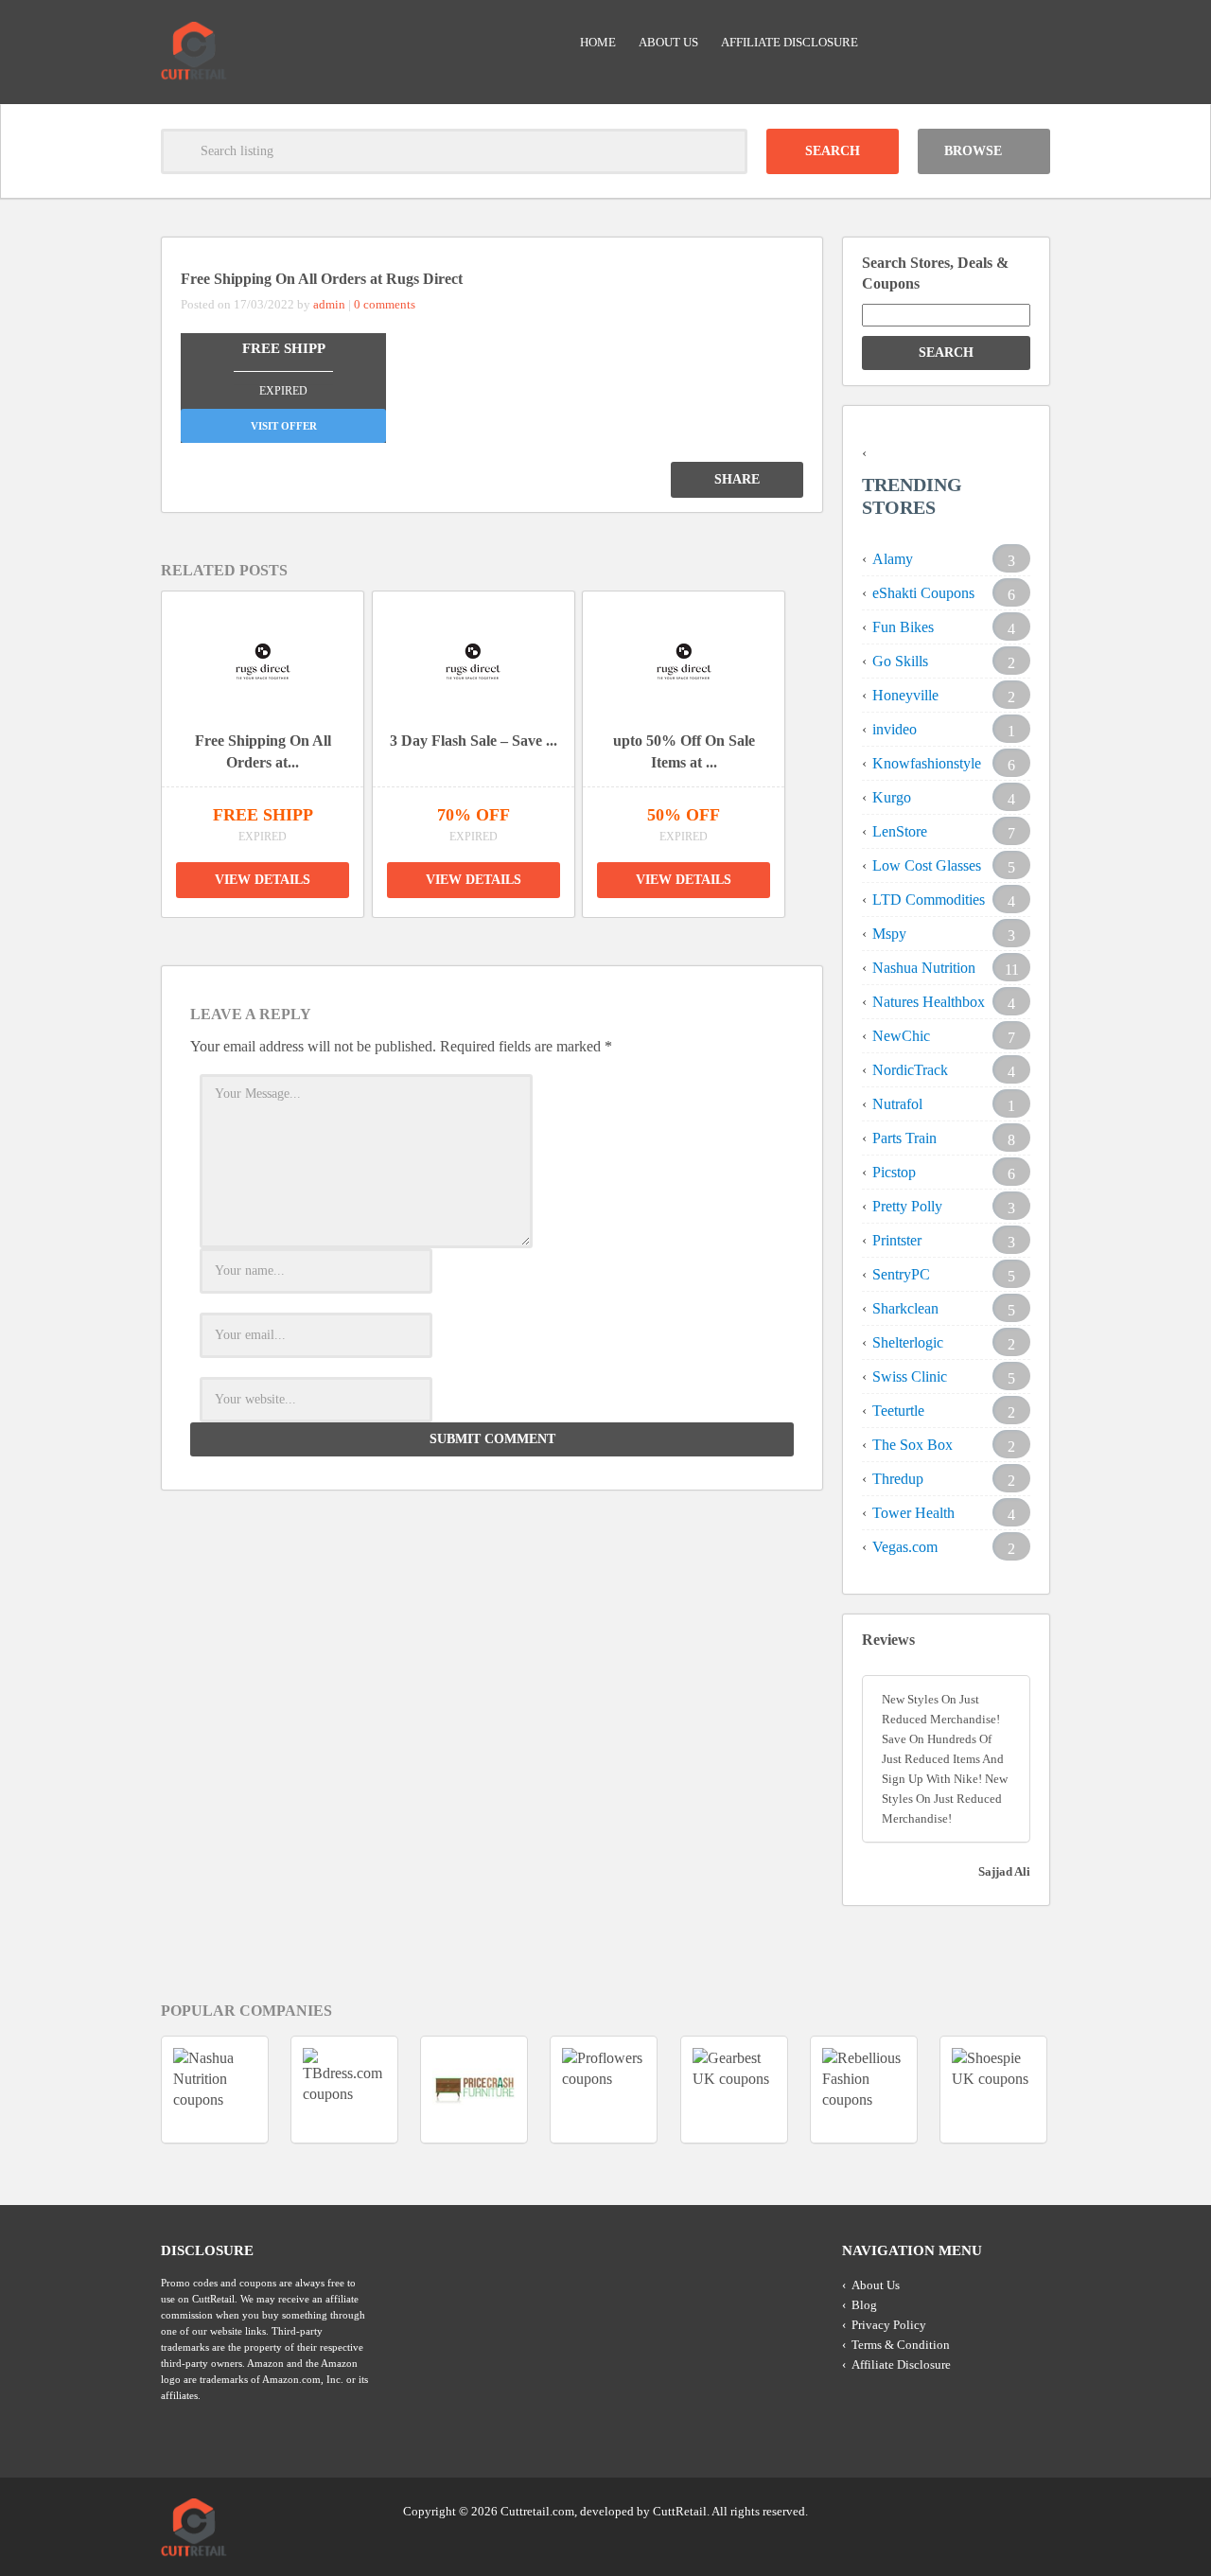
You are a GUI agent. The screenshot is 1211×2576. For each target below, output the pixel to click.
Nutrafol (897, 1104)
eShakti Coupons (923, 593)
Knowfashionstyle (927, 763)
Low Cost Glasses (927, 865)
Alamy (893, 559)
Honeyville (905, 695)
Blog (864, 2305)
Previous (136, 739)
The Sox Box (913, 1445)
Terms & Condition (901, 2345)
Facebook (1034, 2510)
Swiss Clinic (910, 1376)
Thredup (898, 1479)
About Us (668, 42)
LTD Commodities (929, 900)
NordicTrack (910, 1070)
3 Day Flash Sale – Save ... (474, 741)
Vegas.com (905, 1547)
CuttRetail (680, 2511)
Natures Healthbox (929, 1002)
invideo (895, 729)
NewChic (901, 1036)
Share (737, 479)
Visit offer (284, 426)
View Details (263, 880)
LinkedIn (998, 2510)
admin (329, 304)
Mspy (889, 934)
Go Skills (900, 661)
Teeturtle (898, 1411)
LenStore (900, 831)
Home (598, 42)
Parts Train (904, 1138)
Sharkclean (905, 1308)
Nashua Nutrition (924, 968)
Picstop (894, 1172)
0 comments (385, 304)
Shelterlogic (908, 1342)
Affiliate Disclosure (790, 42)
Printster (897, 1240)
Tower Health (913, 1513)
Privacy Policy (889, 2325)
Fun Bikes (903, 627)
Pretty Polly (907, 1206)
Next (815, 739)
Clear (725, 151)
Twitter (962, 2510)
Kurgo (892, 797)
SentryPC (901, 1274)
